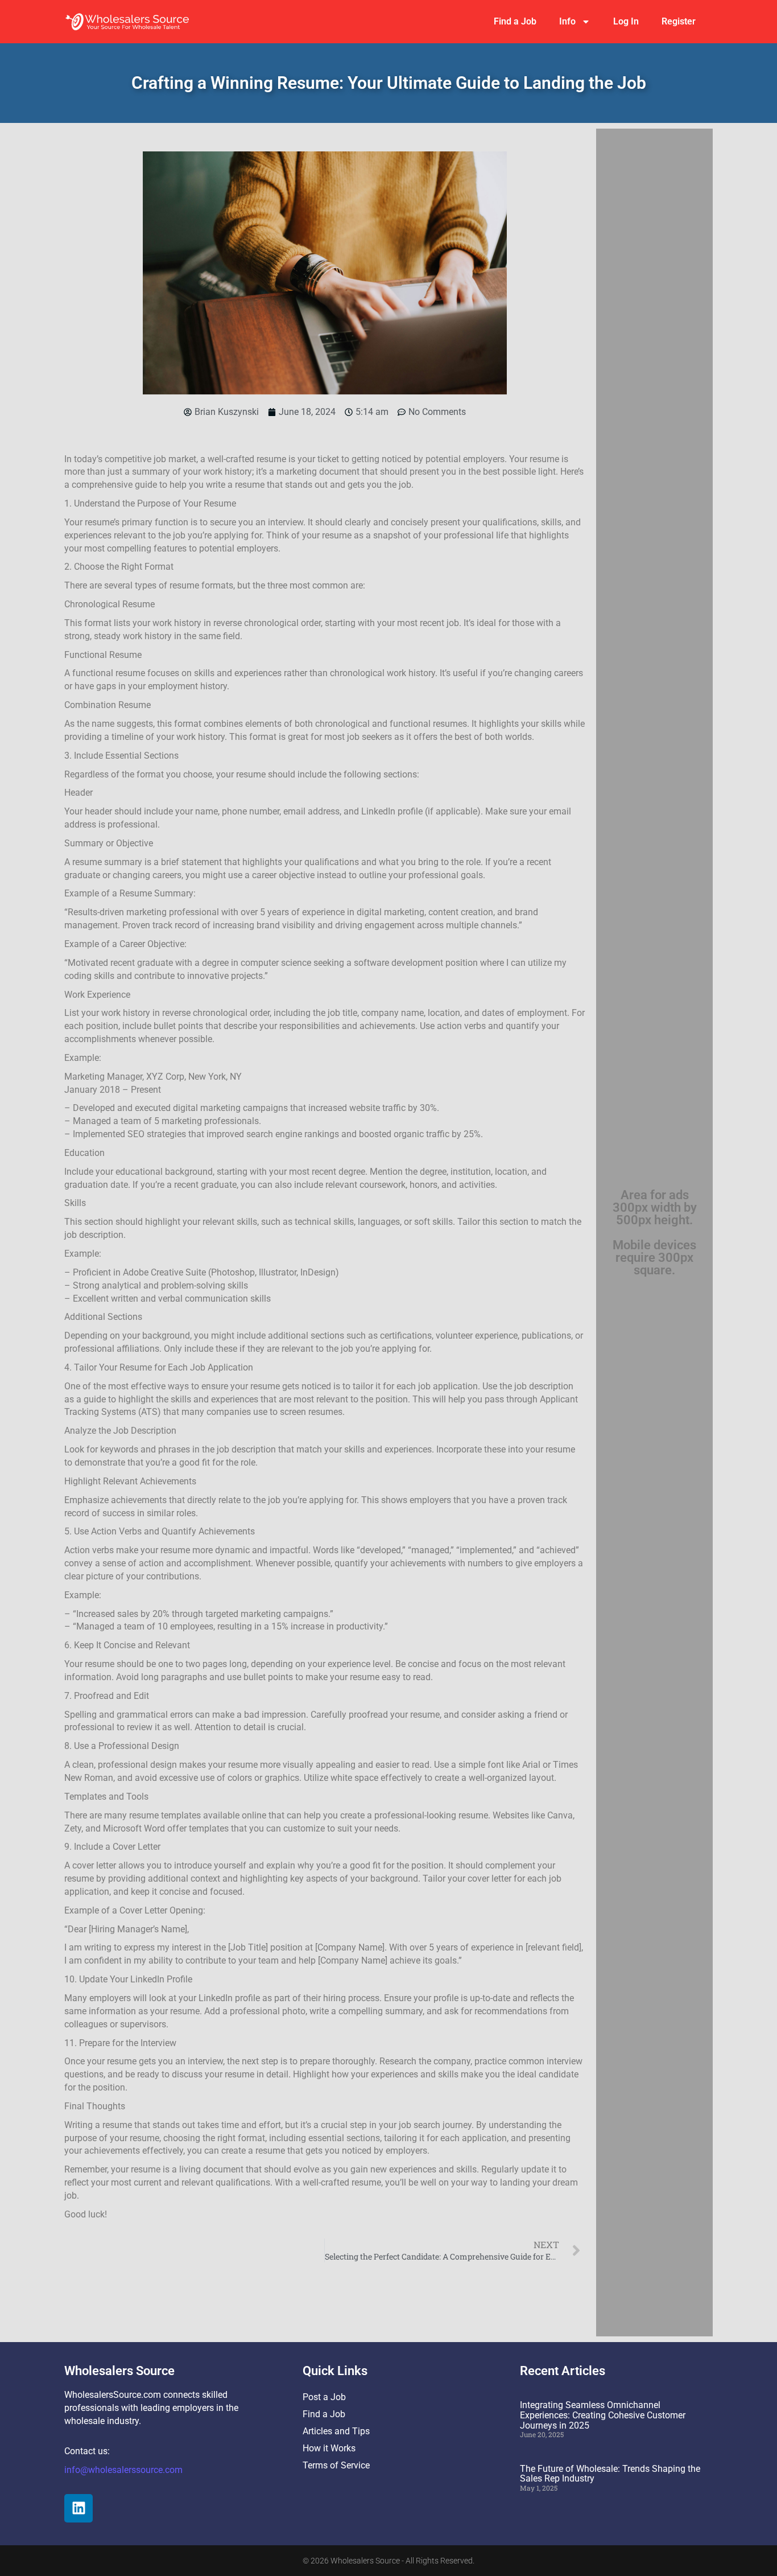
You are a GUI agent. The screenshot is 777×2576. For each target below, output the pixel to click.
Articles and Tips (336, 2431)
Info (567, 21)
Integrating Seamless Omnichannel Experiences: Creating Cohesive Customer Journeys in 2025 (603, 2415)
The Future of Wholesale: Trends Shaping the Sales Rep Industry (610, 2474)
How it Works (329, 2448)
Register (679, 21)
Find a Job (515, 21)
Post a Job (324, 2397)
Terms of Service (336, 2465)
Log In (626, 21)
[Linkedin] (78, 2508)
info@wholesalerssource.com (123, 2470)
